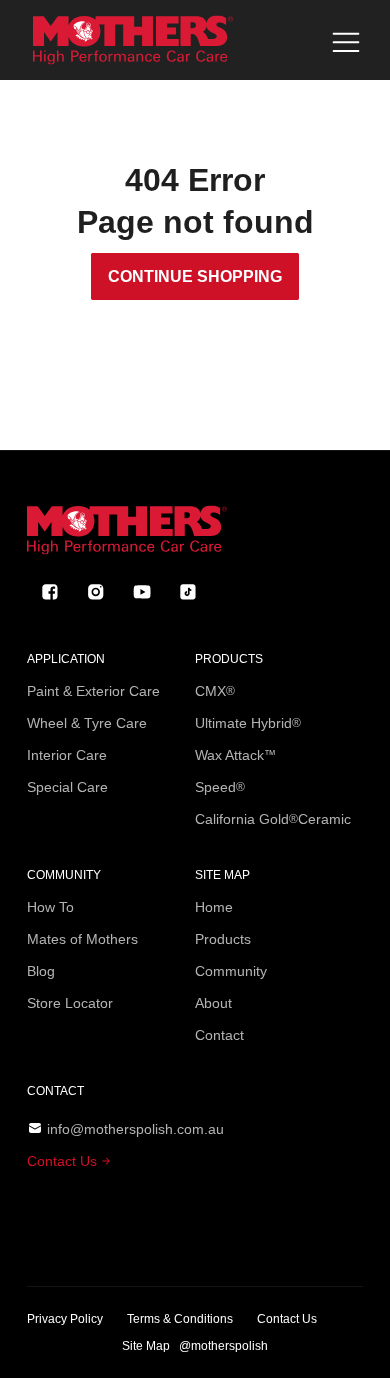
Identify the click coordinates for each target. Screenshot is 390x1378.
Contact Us (64, 1161)
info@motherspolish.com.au (135, 1129)
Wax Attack (235, 755)
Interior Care (67, 755)
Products (223, 939)
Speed (220, 787)
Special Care (67, 787)
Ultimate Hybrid (248, 723)
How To (50, 907)
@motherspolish (223, 1346)
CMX (215, 691)
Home (214, 907)
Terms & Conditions (180, 1319)
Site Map (146, 1346)
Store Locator (70, 1003)
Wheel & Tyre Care (87, 723)
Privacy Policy (65, 1319)
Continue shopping (195, 276)
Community (231, 971)
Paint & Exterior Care (93, 691)
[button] (346, 42)
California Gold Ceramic (273, 819)
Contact (219, 1035)
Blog (41, 971)
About (213, 1003)
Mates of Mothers (82, 939)
